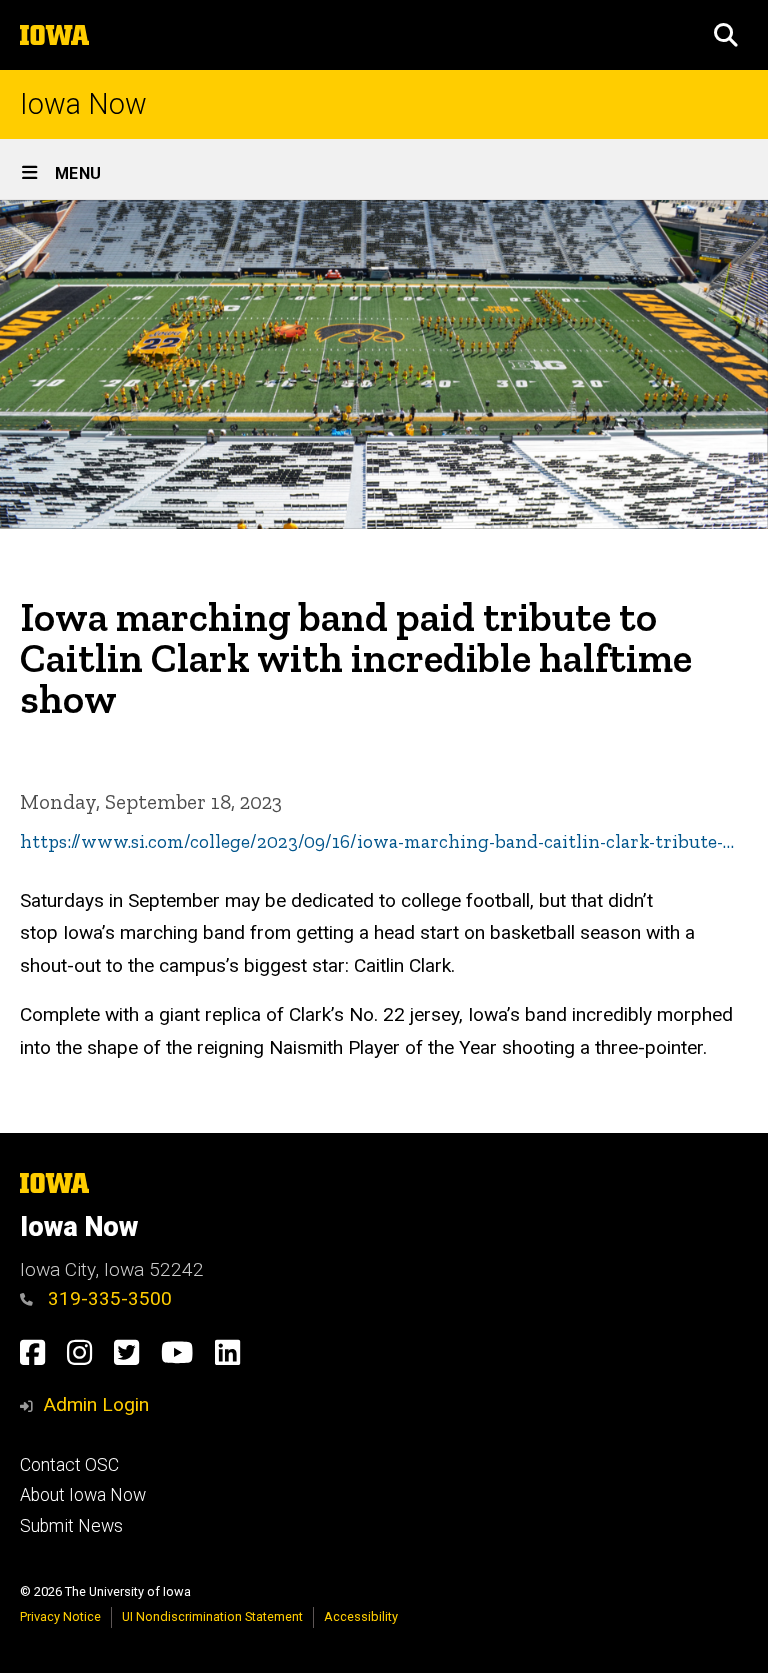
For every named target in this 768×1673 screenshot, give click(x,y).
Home (37, 586)
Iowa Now (83, 104)
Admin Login (96, 1404)
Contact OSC (69, 1465)
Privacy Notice (60, 1616)
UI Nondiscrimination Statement (212, 1616)
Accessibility (361, 1616)
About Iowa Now (83, 1495)
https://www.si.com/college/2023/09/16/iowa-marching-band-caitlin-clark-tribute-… (377, 841)
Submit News (71, 1526)
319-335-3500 (107, 1298)
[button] (726, 35)
